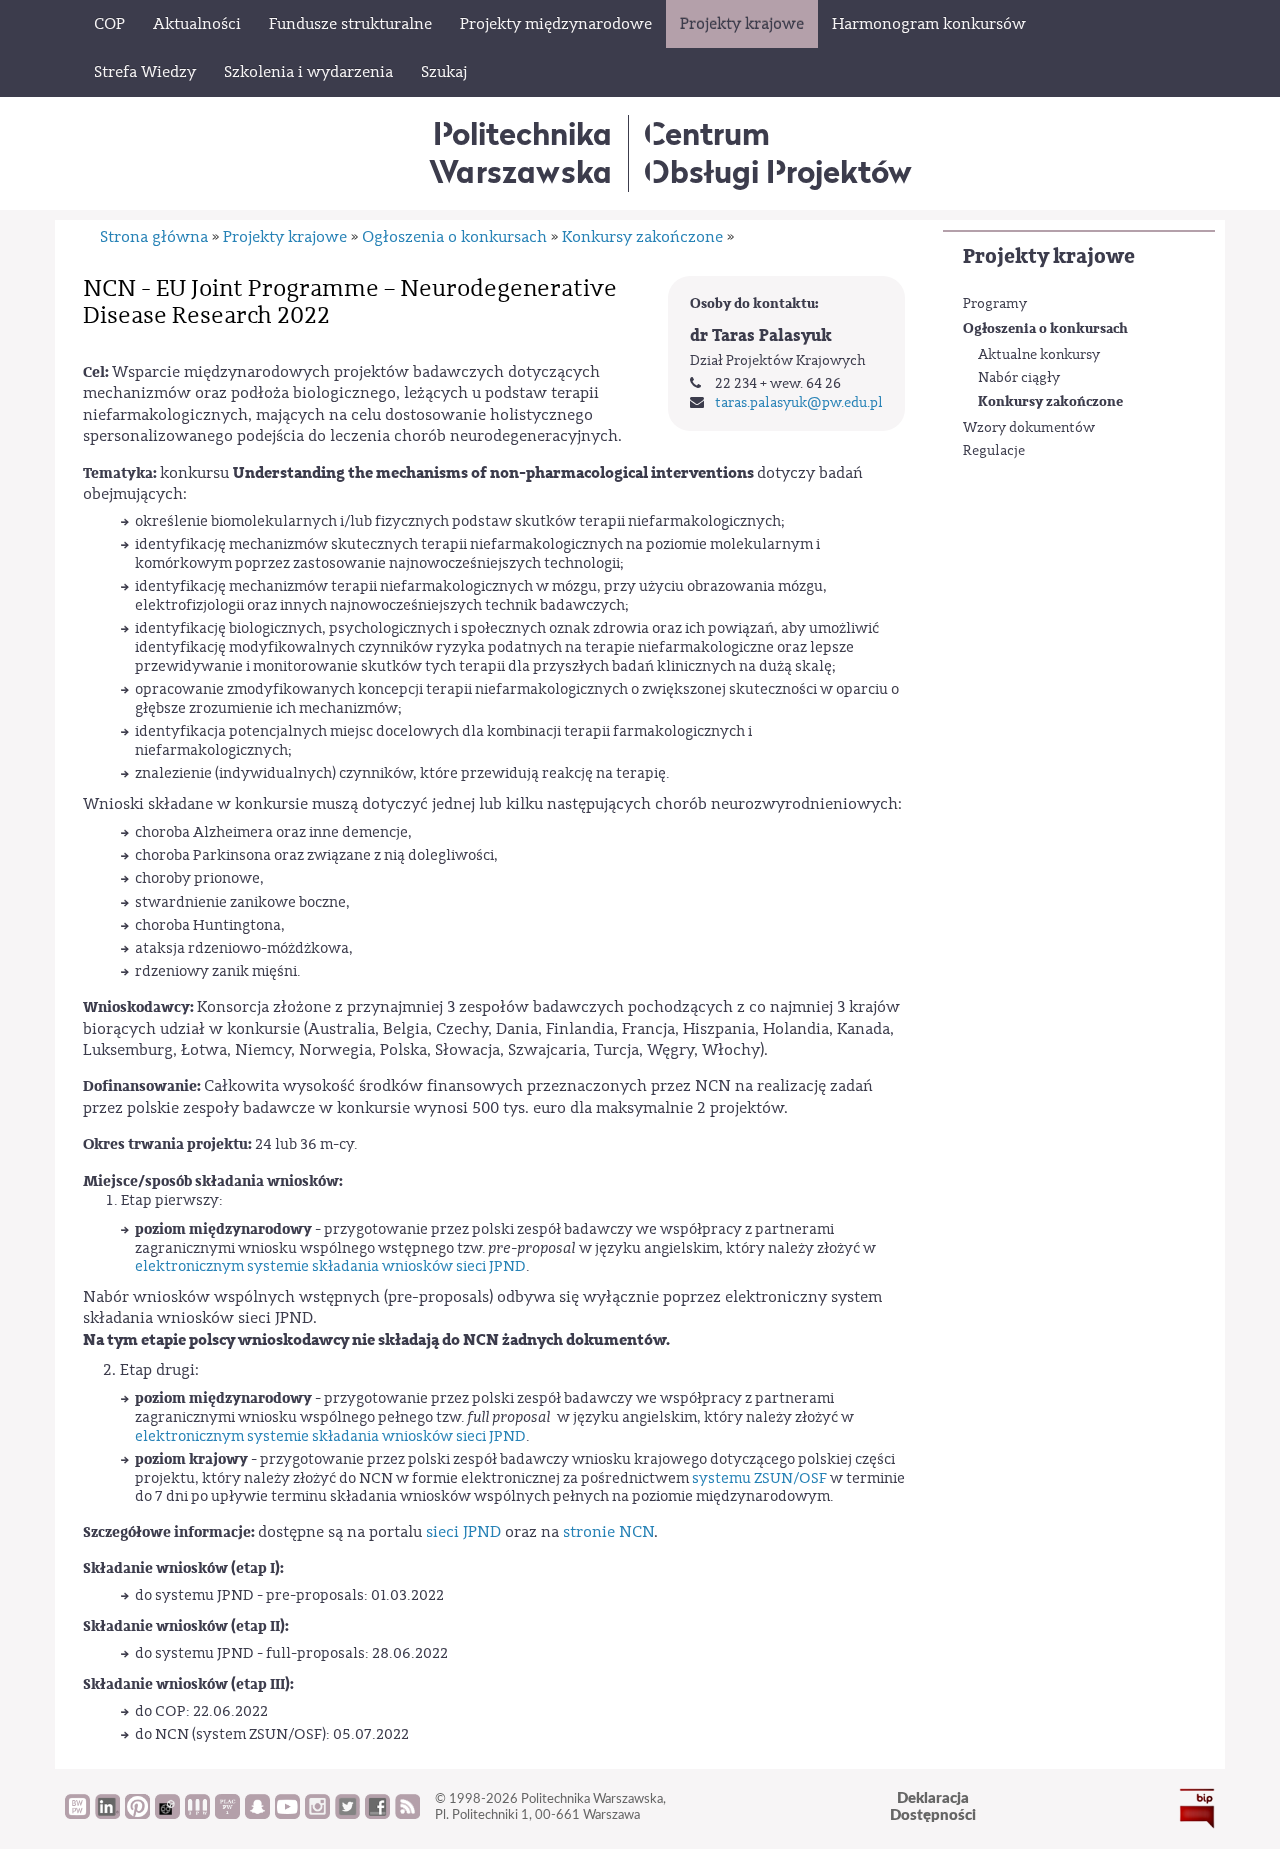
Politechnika (520, 152)
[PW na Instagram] (317, 1814)
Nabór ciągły (1019, 378)
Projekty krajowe (1049, 256)
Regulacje (994, 451)
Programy (995, 304)
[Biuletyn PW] (197, 1814)
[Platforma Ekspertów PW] (167, 1814)
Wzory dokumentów (1029, 428)
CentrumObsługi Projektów (778, 152)
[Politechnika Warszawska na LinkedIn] (107, 1814)
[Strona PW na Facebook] (377, 1814)
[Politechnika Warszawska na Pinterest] (137, 1814)
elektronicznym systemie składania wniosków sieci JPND (330, 1266)
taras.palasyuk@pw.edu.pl (799, 403)
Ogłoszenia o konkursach (1045, 328)
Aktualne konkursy (1039, 355)
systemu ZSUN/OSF (759, 1478)
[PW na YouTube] (287, 1814)
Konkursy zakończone (1050, 401)
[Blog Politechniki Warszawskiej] (227, 1814)
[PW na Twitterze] (347, 1814)
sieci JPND (463, 1532)
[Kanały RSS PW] (407, 1814)
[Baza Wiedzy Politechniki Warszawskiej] (77, 1814)
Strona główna (154, 237)
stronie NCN (608, 1532)
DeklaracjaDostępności (933, 1807)
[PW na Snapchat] (257, 1814)
